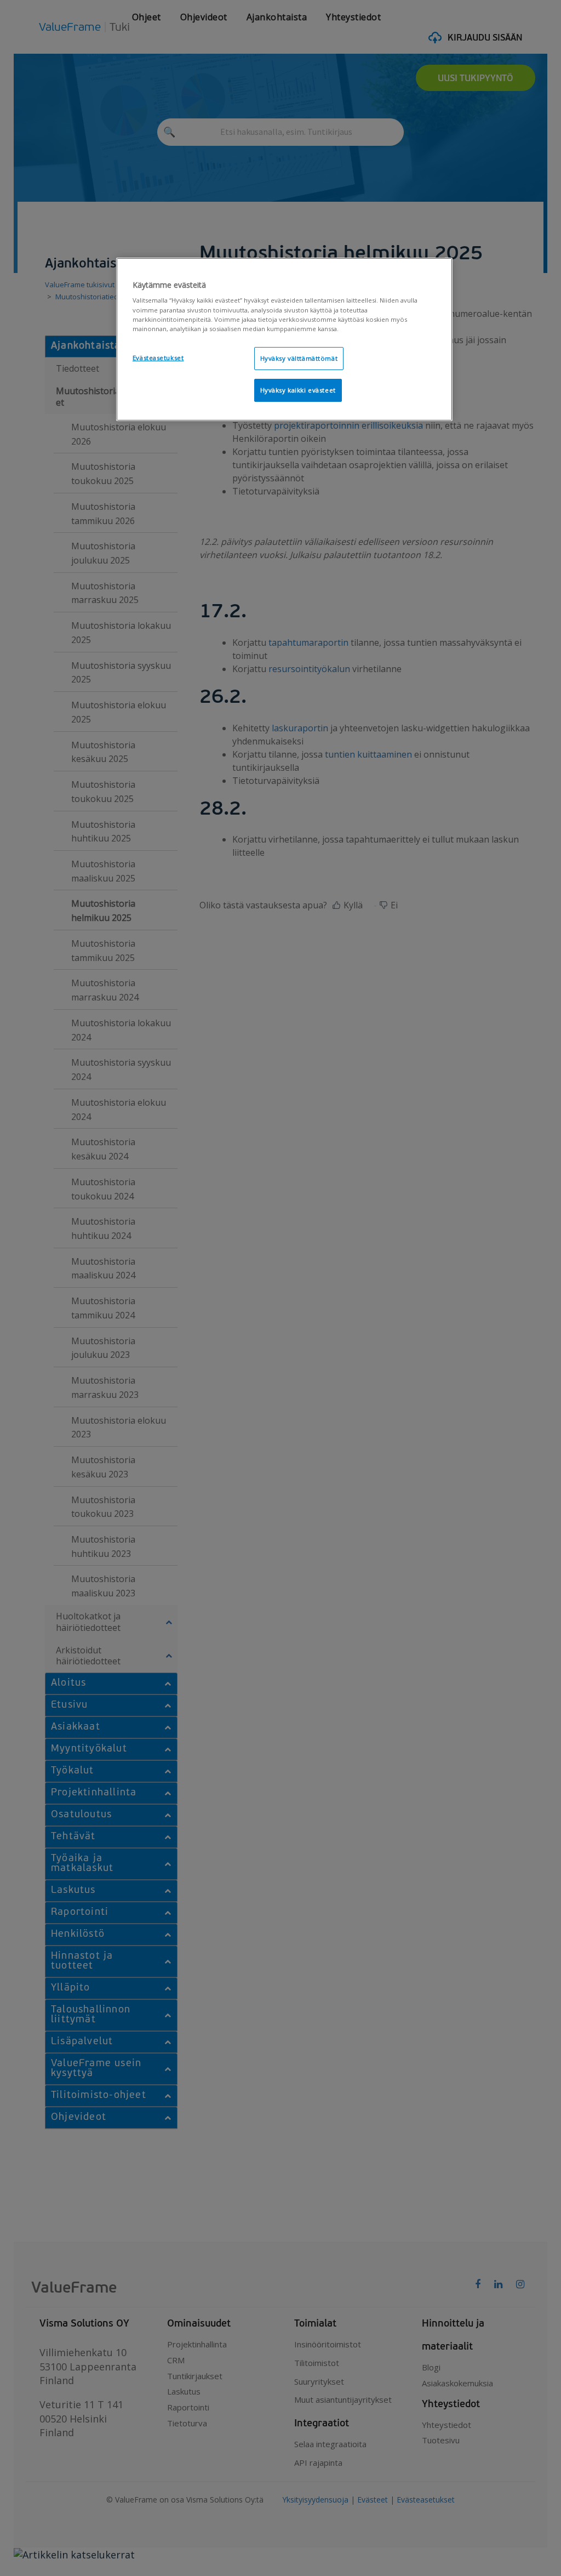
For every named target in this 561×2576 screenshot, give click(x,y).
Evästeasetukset (158, 358)
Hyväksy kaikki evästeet (298, 390)
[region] (284, 339)
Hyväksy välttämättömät (299, 358)
